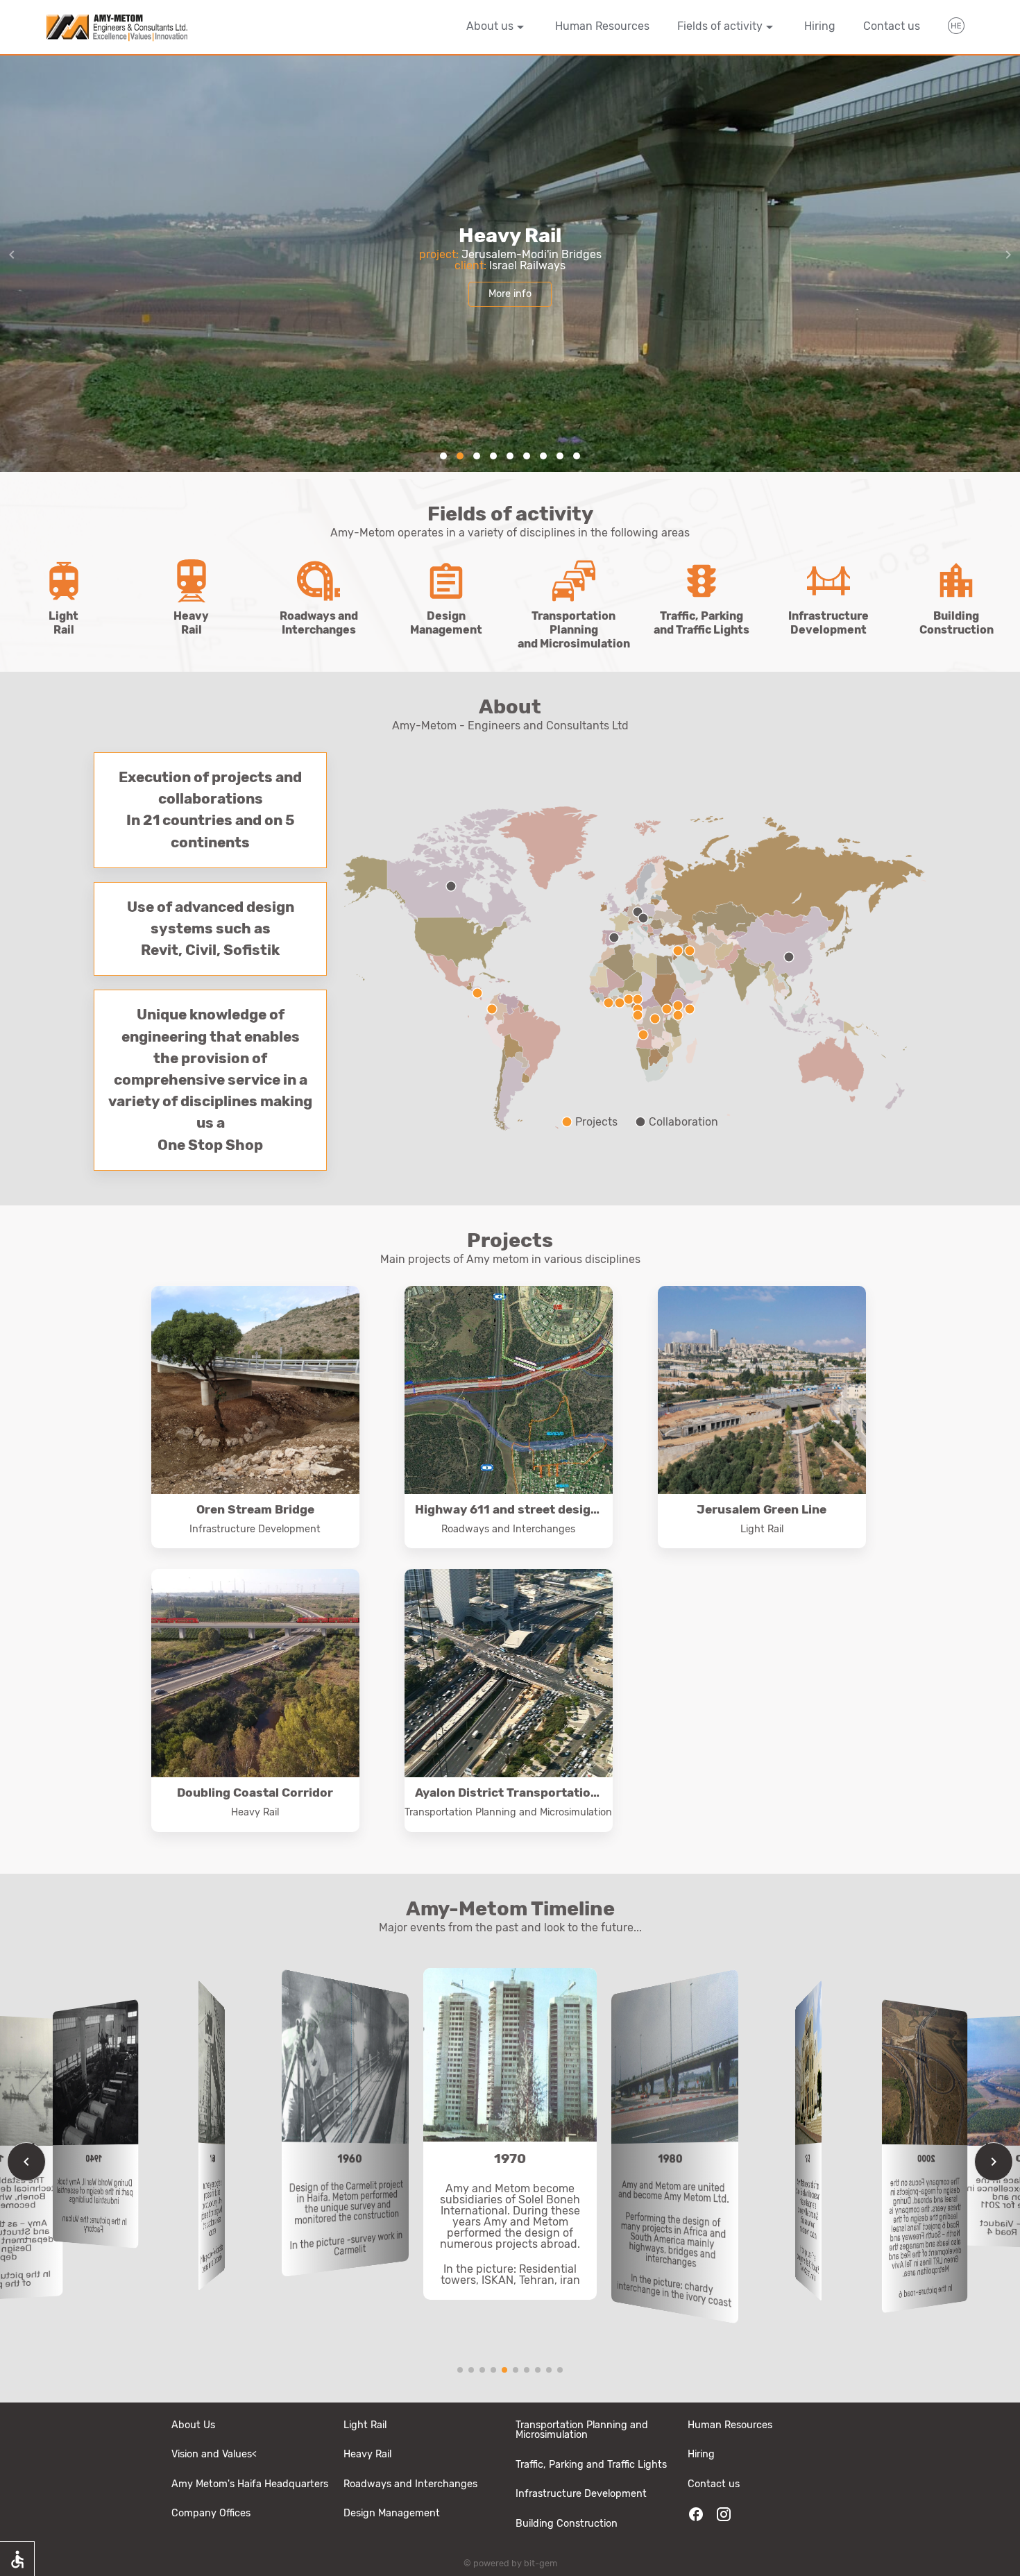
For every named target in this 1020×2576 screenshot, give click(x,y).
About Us (193, 2425)
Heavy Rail (367, 2454)
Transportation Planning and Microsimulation (582, 2430)
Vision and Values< (214, 2454)
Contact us (892, 26)
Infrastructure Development (581, 2494)
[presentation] (1008, 255)
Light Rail (365, 2425)
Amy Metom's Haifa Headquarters (250, 2484)
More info (510, 294)
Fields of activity (720, 26)
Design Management (392, 2513)
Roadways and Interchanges (410, 2484)
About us (490, 26)
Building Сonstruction (567, 2524)
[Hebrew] (956, 28)
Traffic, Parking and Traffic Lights (591, 2465)
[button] (443, 456)
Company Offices (211, 2513)
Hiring (820, 26)
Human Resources (602, 26)
